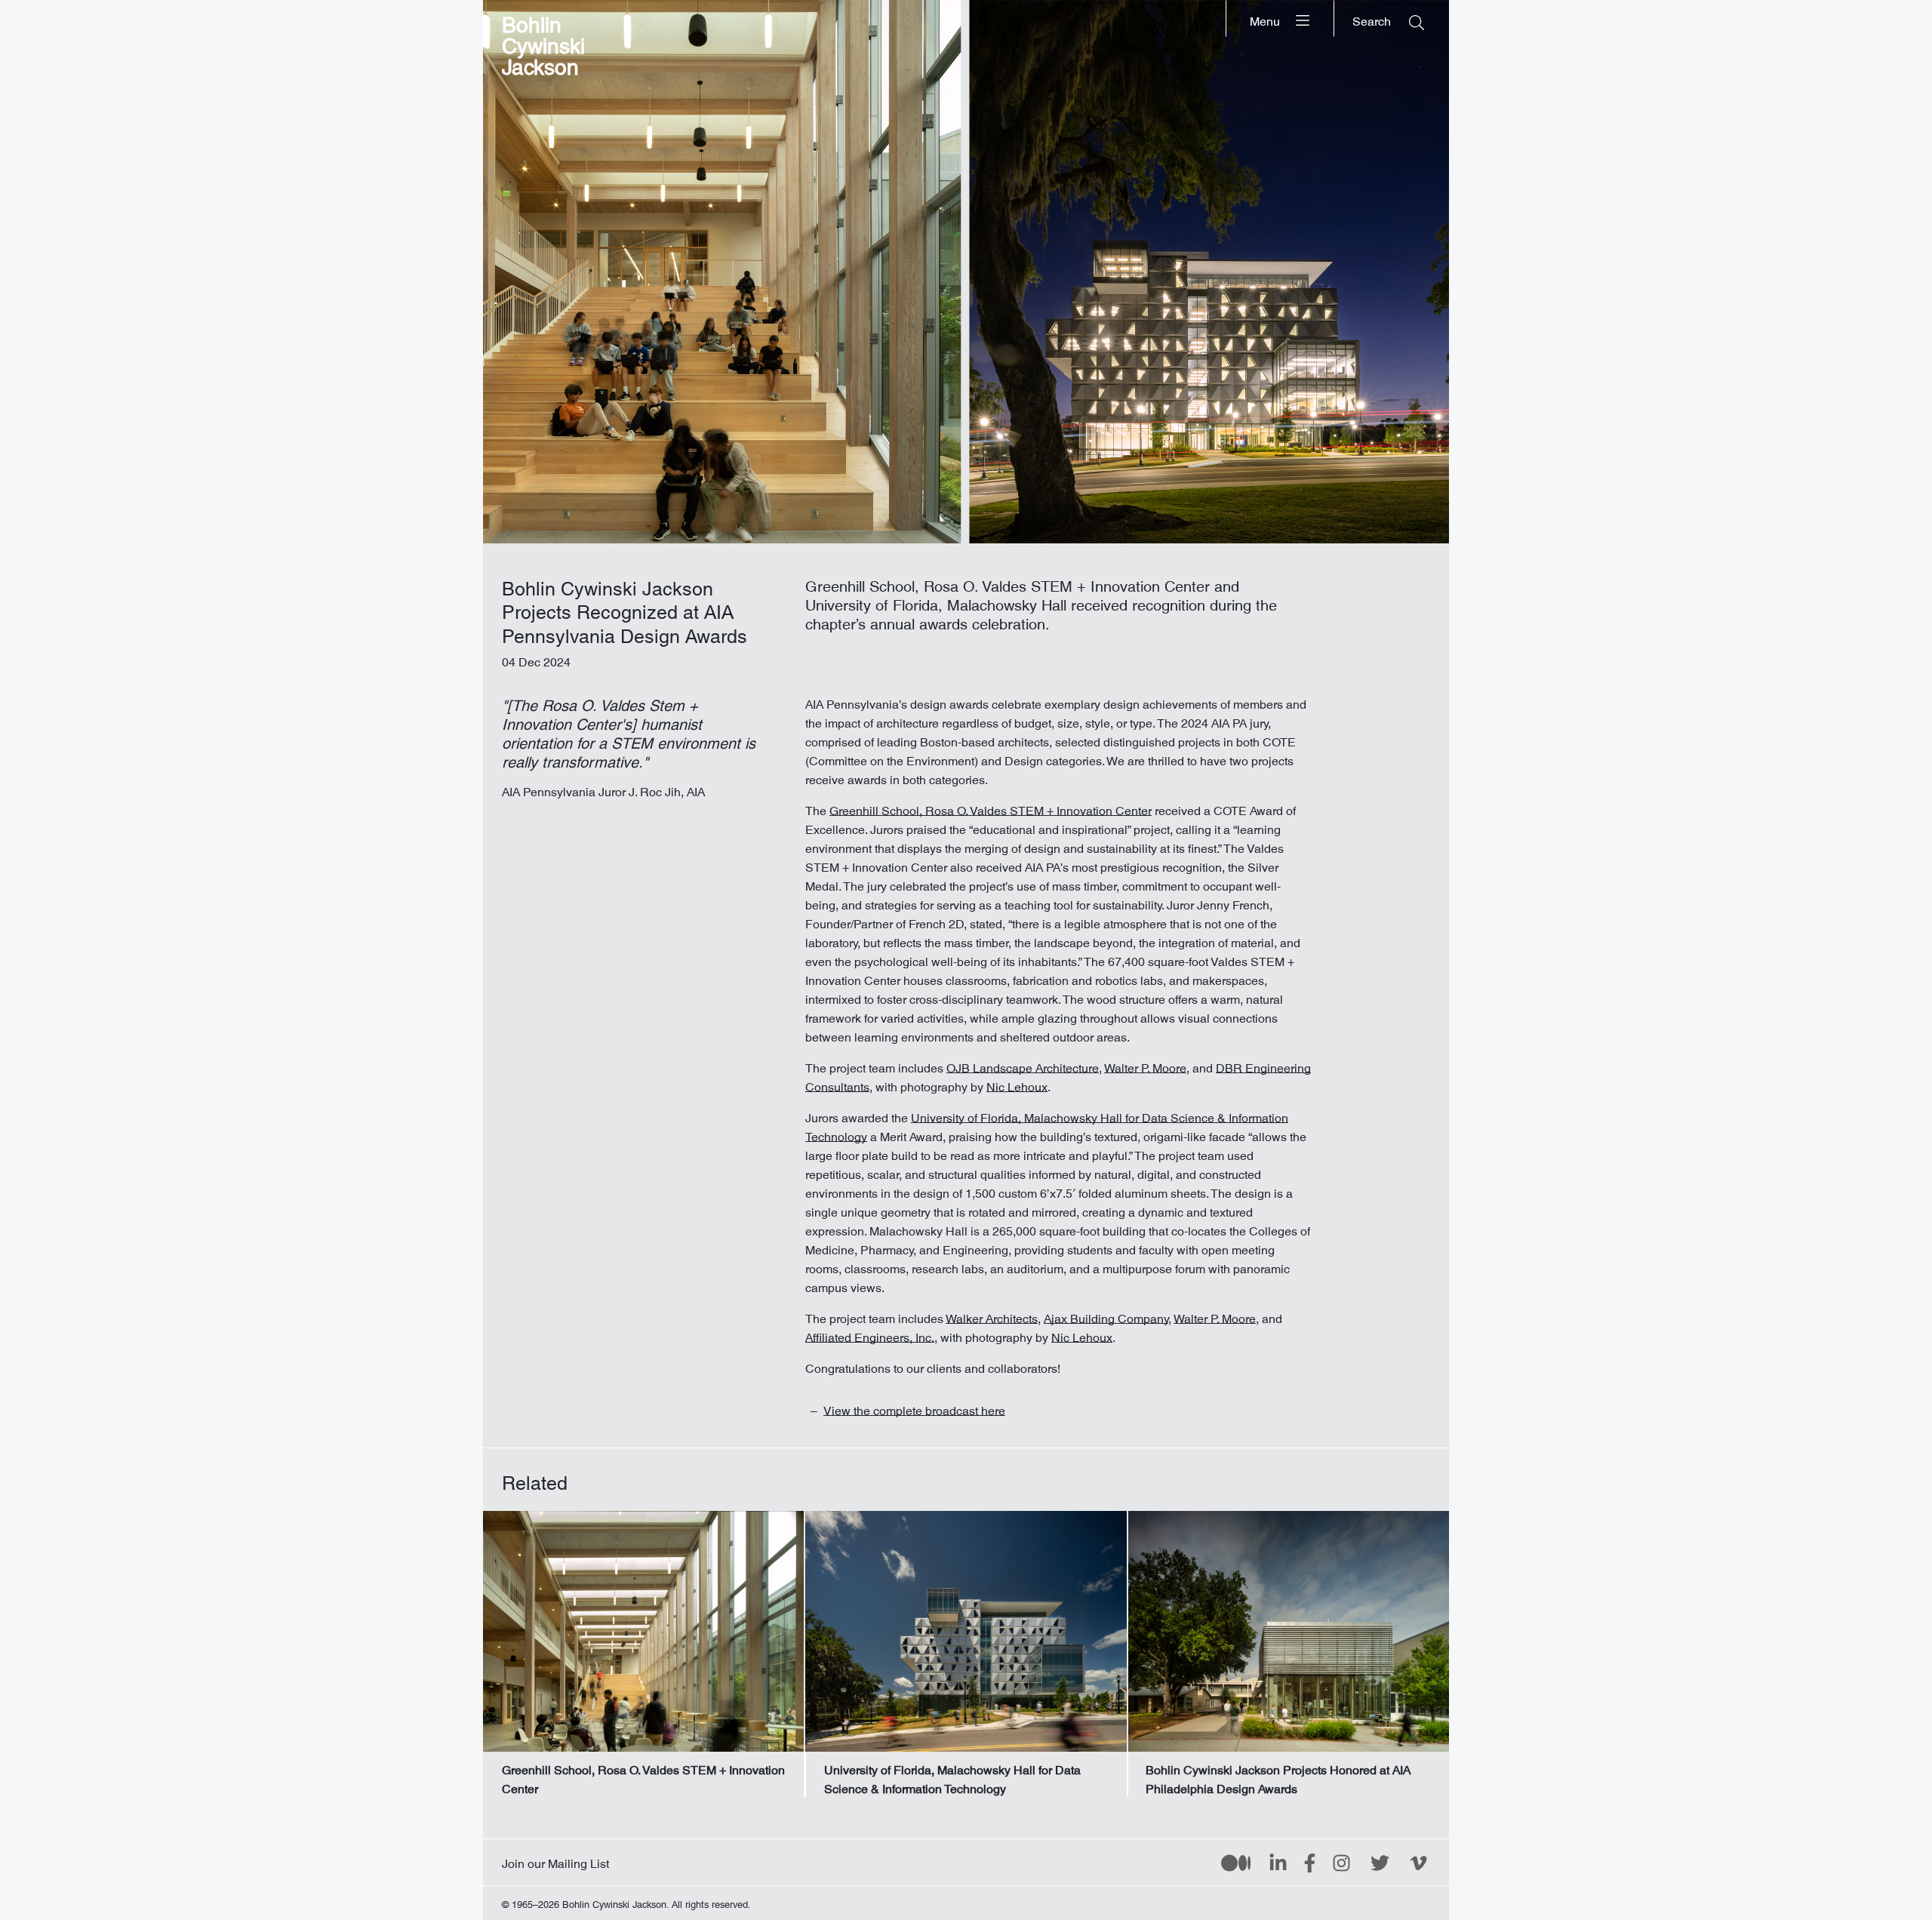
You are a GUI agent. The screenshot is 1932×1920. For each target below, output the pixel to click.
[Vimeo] (1418, 1862)
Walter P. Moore (1145, 1065)
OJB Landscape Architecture (1023, 1065)
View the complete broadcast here (914, 1408)
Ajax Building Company (1106, 1315)
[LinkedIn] (1278, 1862)
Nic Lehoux (1017, 1084)
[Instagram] (1341, 1862)
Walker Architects (992, 1315)
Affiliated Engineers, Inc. (870, 1334)
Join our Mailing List (555, 1860)
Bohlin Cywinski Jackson (543, 41)
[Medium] (1236, 1862)
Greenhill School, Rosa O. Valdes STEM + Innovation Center (991, 808)
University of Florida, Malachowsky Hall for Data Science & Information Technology (1047, 1124)
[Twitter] (1380, 1862)
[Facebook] (1310, 1862)
